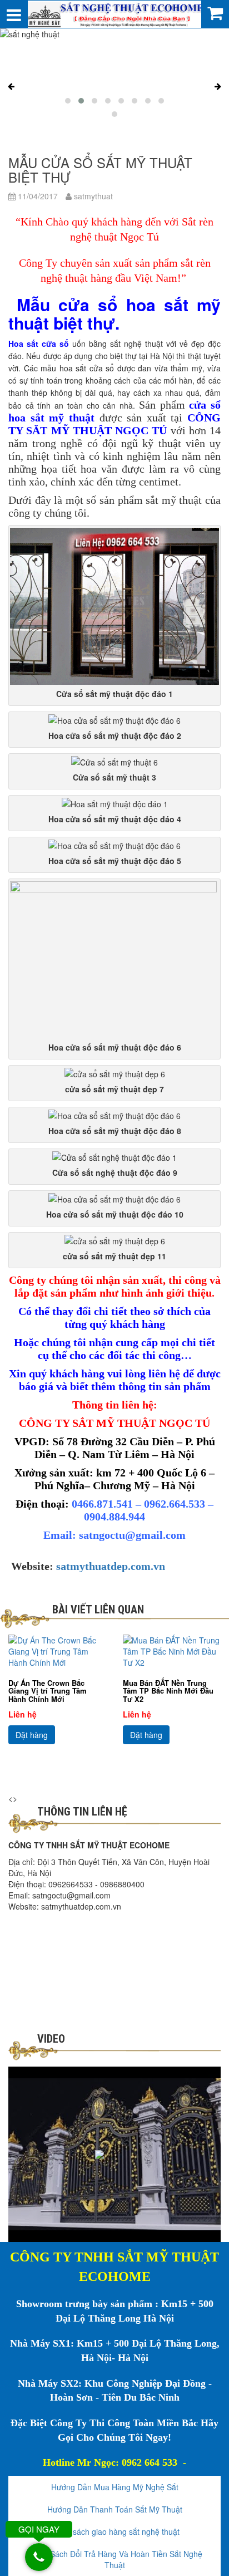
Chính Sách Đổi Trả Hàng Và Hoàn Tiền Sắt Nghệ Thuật (114, 2559)
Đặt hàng (32, 1735)
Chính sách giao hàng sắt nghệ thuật (114, 2531)
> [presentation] (15, 1798)
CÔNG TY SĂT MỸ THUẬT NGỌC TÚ (114, 424)
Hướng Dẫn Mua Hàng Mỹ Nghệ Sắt (115, 2487)
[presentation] (11, 86)
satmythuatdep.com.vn (111, 1566)
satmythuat (92, 196)
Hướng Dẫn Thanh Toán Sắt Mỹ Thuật (115, 2509)
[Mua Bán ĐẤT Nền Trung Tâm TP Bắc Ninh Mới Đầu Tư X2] (57, 1651)
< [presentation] (11, 1798)
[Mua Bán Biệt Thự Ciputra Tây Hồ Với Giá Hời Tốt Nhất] (172, 1651)
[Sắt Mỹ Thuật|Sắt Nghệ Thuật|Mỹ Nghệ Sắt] (114, 13)
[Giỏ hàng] (215, 12)
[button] (68, 101)
